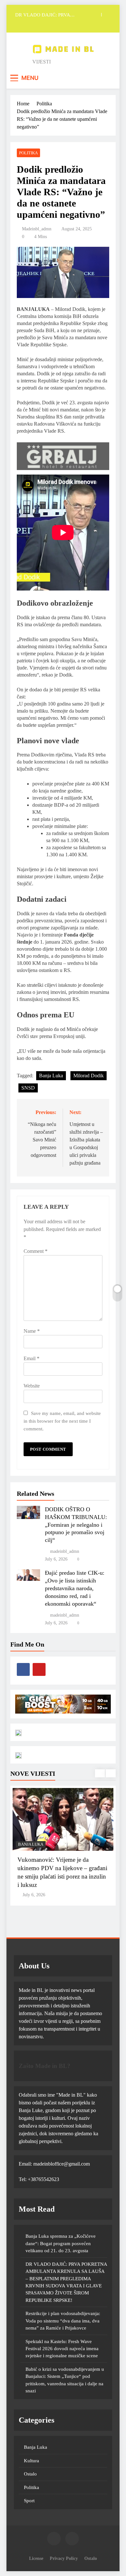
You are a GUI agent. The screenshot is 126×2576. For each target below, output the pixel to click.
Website (32, 1386)
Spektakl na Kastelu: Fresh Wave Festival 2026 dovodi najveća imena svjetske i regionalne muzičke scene (62, 2349)
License (36, 2558)
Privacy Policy (64, 2558)
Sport (29, 2501)
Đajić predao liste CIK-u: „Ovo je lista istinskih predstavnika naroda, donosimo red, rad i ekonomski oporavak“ (75, 1588)
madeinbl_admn (37, 229)
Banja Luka (51, 1076)
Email (31, 1358)
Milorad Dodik (89, 1076)
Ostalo (30, 2474)
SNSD (28, 1088)
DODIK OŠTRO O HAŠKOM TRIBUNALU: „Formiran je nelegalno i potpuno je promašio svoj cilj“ (76, 1525)
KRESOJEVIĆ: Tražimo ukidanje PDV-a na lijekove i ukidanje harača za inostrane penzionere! (62, 1868)
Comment (36, 1251)
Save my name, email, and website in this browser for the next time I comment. (62, 1421)
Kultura (31, 2461)
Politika (28, 153)
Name (32, 1331)
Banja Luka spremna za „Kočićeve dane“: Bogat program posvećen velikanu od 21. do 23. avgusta (61, 2243)
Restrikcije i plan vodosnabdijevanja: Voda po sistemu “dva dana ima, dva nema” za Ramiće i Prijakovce (63, 2321)
